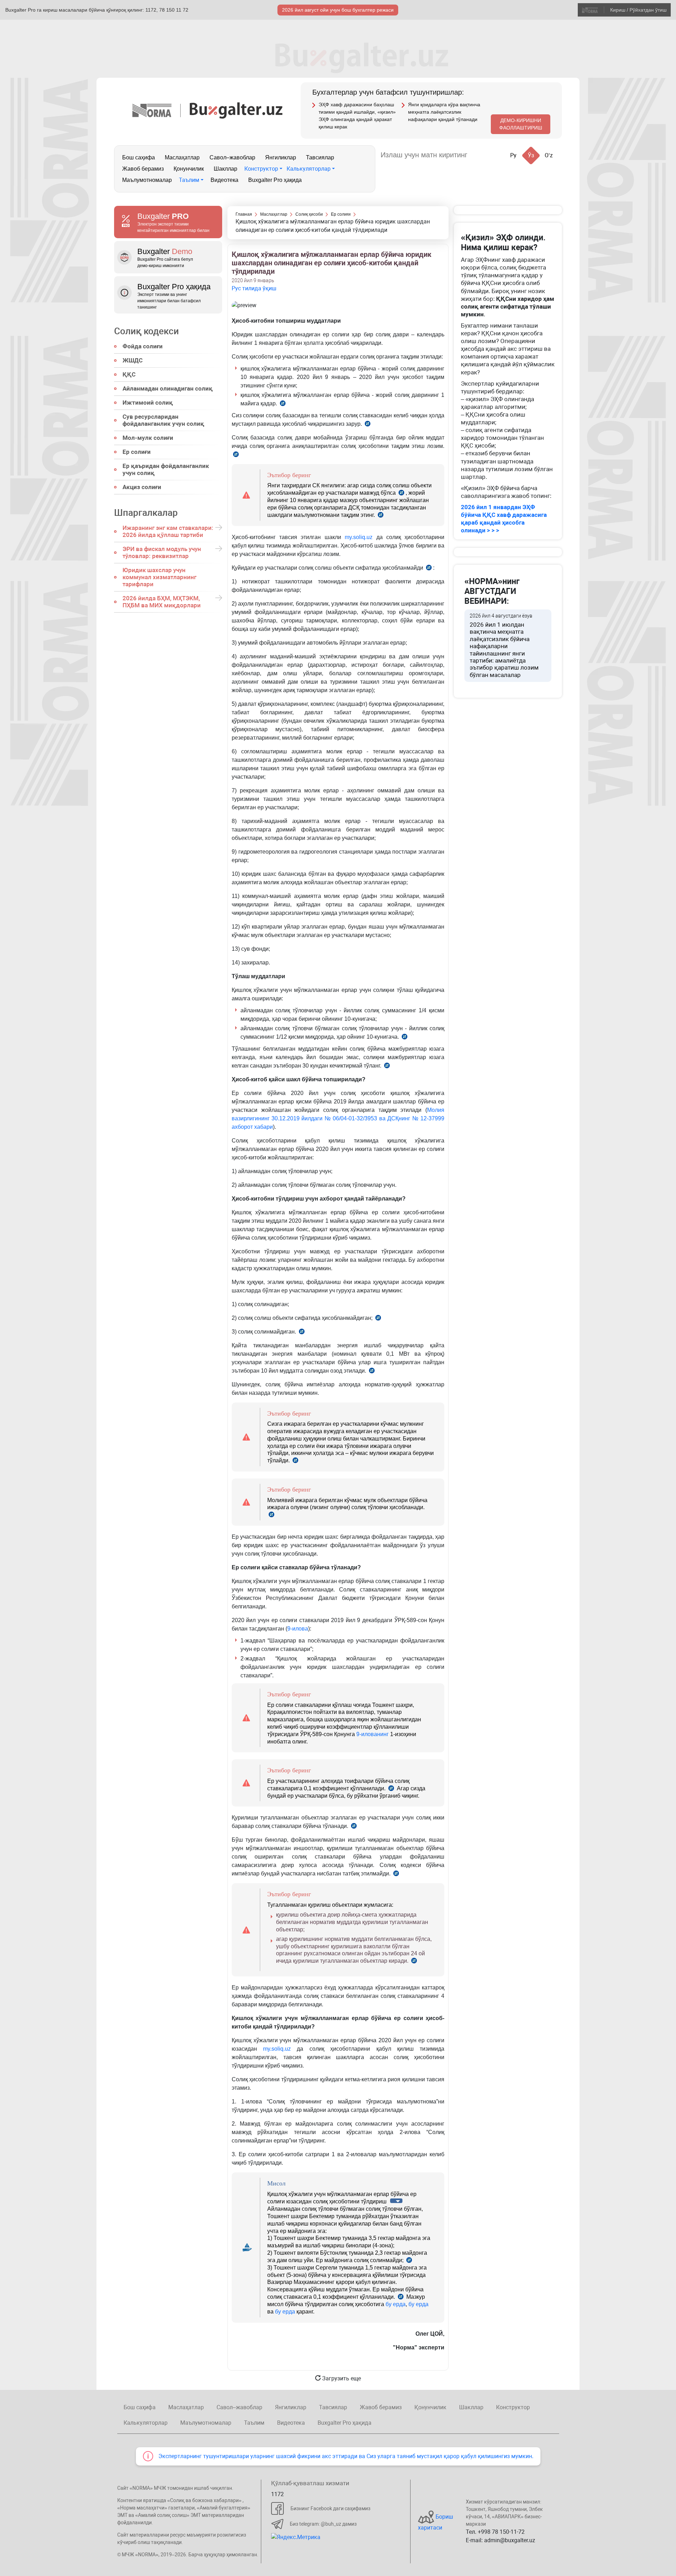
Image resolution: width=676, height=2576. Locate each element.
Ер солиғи (137, 452)
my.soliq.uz (359, 537)
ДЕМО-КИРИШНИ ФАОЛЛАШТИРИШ (521, 124)
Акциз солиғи (142, 487)
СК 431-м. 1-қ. (283, 404)
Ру (513, 155)
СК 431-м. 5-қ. (381, 516)
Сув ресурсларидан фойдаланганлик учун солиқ (163, 420)
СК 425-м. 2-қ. (295, 1461)
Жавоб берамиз (143, 169)
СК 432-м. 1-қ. (405, 1038)
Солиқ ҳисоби (309, 214)
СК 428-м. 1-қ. (372, 1372)
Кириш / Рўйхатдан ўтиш (638, 10)
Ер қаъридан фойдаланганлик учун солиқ (166, 469)
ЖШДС (133, 360)
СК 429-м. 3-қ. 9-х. (401, 2297)
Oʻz (549, 155)
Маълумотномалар (147, 180)
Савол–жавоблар (232, 157)
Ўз (531, 155)
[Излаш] (480, 155)
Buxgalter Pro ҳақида (275, 180)
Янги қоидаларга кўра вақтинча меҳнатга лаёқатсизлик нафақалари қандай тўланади (444, 112)
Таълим (189, 180)
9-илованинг (373, 1734)
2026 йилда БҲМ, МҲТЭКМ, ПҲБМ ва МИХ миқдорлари (162, 602)
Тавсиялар (320, 157)
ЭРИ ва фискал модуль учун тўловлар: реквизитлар (162, 552)
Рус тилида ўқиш (254, 288)
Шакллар (226, 169)
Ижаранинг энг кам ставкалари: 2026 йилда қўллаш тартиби (168, 531)
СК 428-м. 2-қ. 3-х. (409, 2261)
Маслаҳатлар (182, 157)
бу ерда (396, 2304)
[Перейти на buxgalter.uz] (236, 110)
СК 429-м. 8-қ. (354, 1827)
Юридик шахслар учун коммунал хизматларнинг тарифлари (159, 577)
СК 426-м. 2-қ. (401, 493)
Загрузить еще (341, 2378)
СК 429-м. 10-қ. (414, 1961)
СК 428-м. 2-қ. (302, 1333)
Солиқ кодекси (146, 331)
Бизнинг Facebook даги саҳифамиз (330, 2508)
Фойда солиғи (143, 346)
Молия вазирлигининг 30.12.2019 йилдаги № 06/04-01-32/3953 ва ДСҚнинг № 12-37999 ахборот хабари (338, 1118)
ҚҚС (129, 374)
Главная (244, 214)
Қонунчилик (189, 169)
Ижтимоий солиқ (148, 403)
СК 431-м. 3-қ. (236, 455)
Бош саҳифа (139, 157)
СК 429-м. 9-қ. (396, 1875)
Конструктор (261, 169)
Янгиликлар (281, 157)
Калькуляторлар (309, 169)
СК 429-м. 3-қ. (391, 1789)
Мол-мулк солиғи (148, 438)
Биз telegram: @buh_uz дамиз (323, 2524)
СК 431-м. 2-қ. (368, 425)
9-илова (298, 1629)
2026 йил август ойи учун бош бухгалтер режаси (338, 10)
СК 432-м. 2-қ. (387, 1067)
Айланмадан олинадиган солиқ (168, 388)
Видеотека (224, 180)
